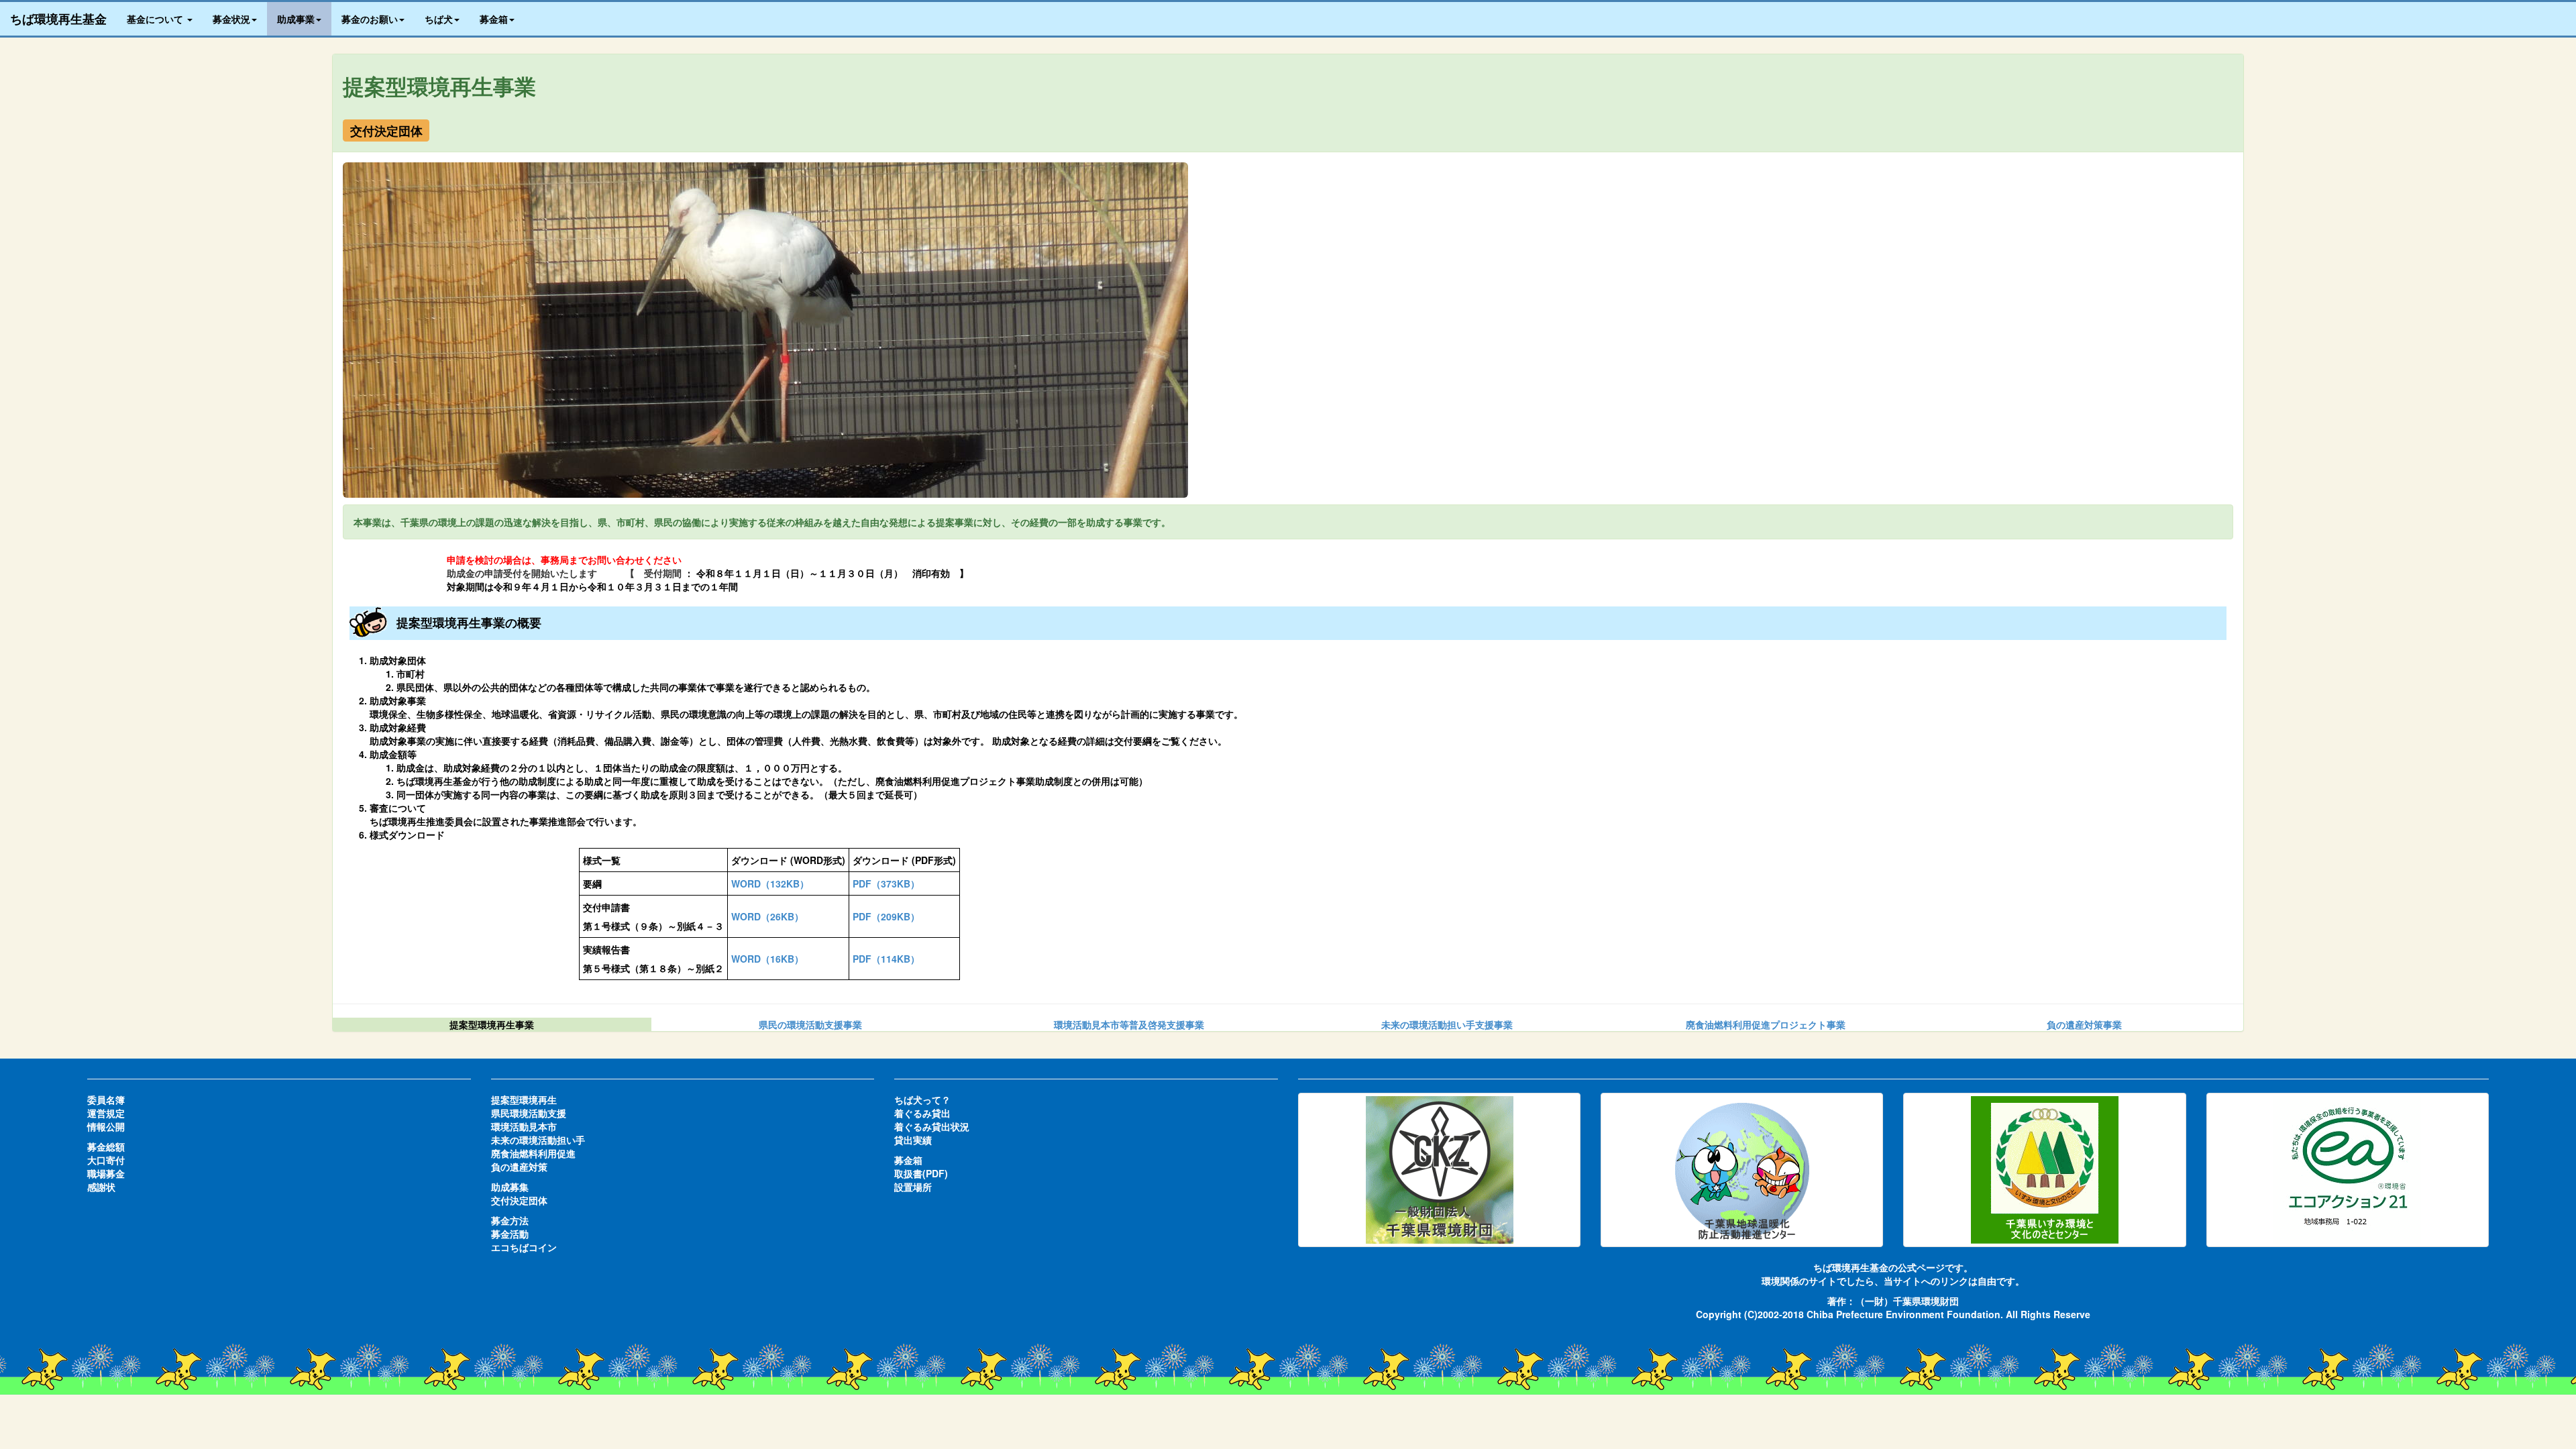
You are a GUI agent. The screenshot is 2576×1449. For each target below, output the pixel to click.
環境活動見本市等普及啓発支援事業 (1129, 1024)
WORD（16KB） (767, 959)
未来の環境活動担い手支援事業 (1447, 1024)
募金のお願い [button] (370, 19)
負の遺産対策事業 (2084, 1024)
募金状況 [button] (231, 19)
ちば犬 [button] (439, 19)
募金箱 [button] (494, 19)
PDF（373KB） (886, 883)
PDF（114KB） (886, 959)
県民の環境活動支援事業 (810, 1024)
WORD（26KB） (767, 916)
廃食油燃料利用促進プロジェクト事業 (1766, 1024)
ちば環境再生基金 (58, 19)
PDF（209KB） (886, 916)
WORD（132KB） (770, 883)
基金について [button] (156, 19)
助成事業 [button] (296, 19)
